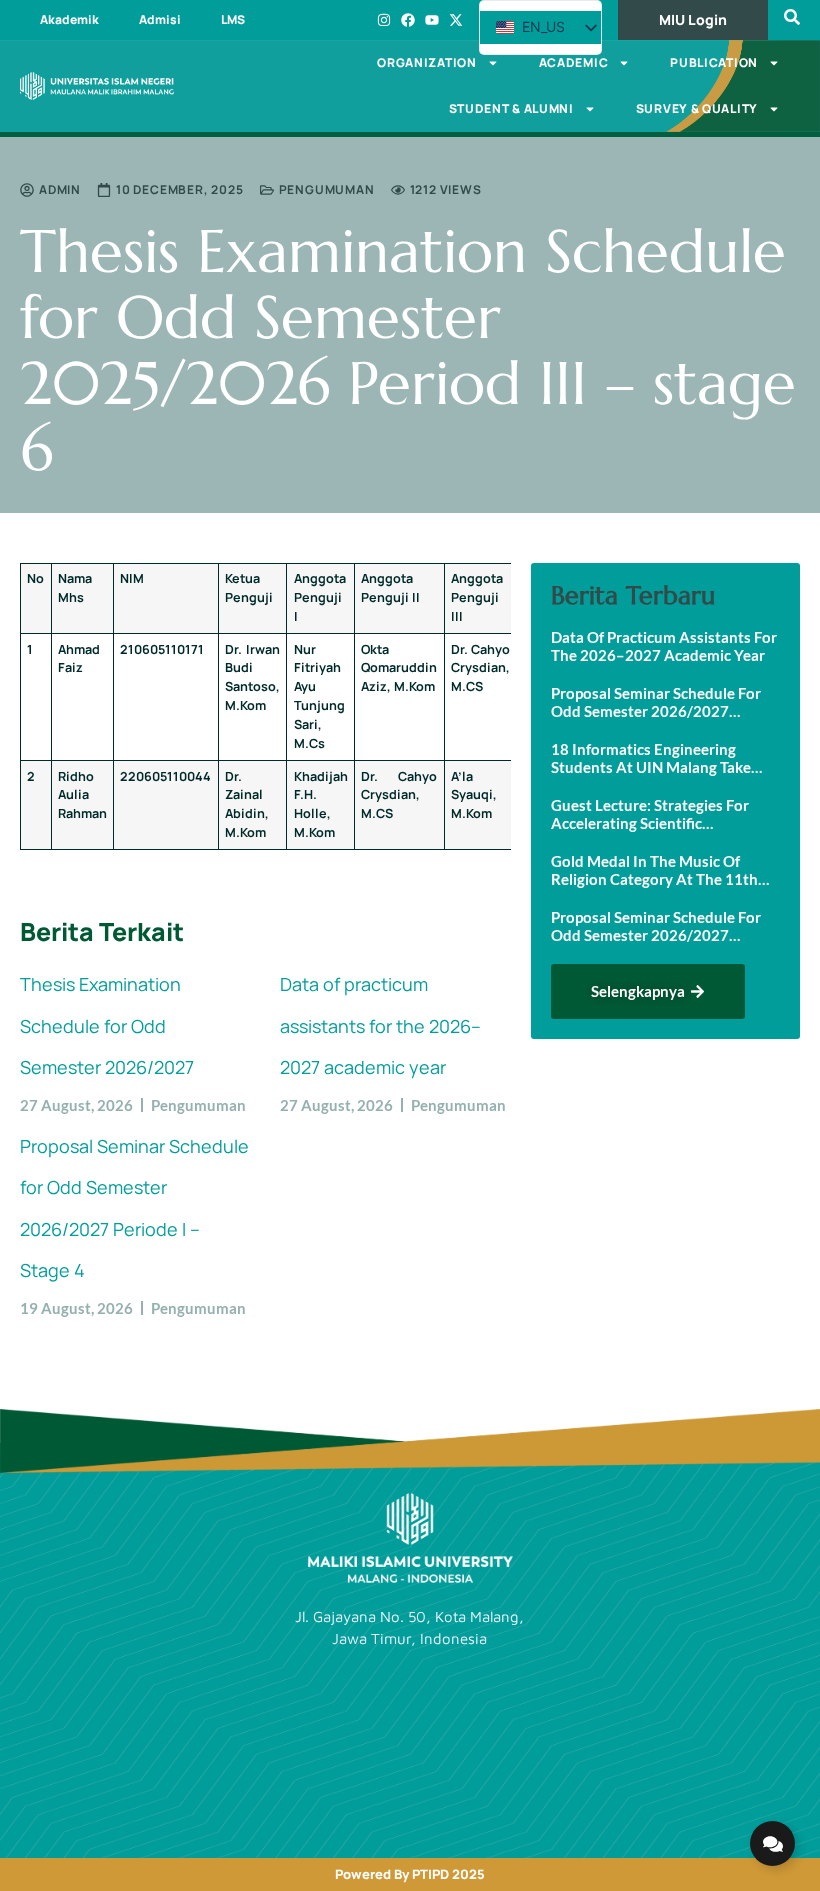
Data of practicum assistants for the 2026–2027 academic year (380, 1025)
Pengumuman (327, 189)
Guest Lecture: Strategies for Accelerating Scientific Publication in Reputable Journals (650, 814)
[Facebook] (408, 20)
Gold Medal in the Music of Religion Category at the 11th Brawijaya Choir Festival (654, 870)
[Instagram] (384, 20)
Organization (426, 62)
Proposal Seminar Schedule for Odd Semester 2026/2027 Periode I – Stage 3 (656, 926)
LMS (233, 19)
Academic (574, 62)
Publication (714, 62)
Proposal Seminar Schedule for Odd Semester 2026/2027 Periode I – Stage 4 (656, 702)
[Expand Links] (772, 1843)
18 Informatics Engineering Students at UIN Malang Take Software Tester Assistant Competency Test (651, 758)
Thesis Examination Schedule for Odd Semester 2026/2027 (107, 1025)
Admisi (160, 19)
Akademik (69, 19)
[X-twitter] (456, 20)
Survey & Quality (697, 108)
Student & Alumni (511, 108)
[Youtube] (432, 20)
